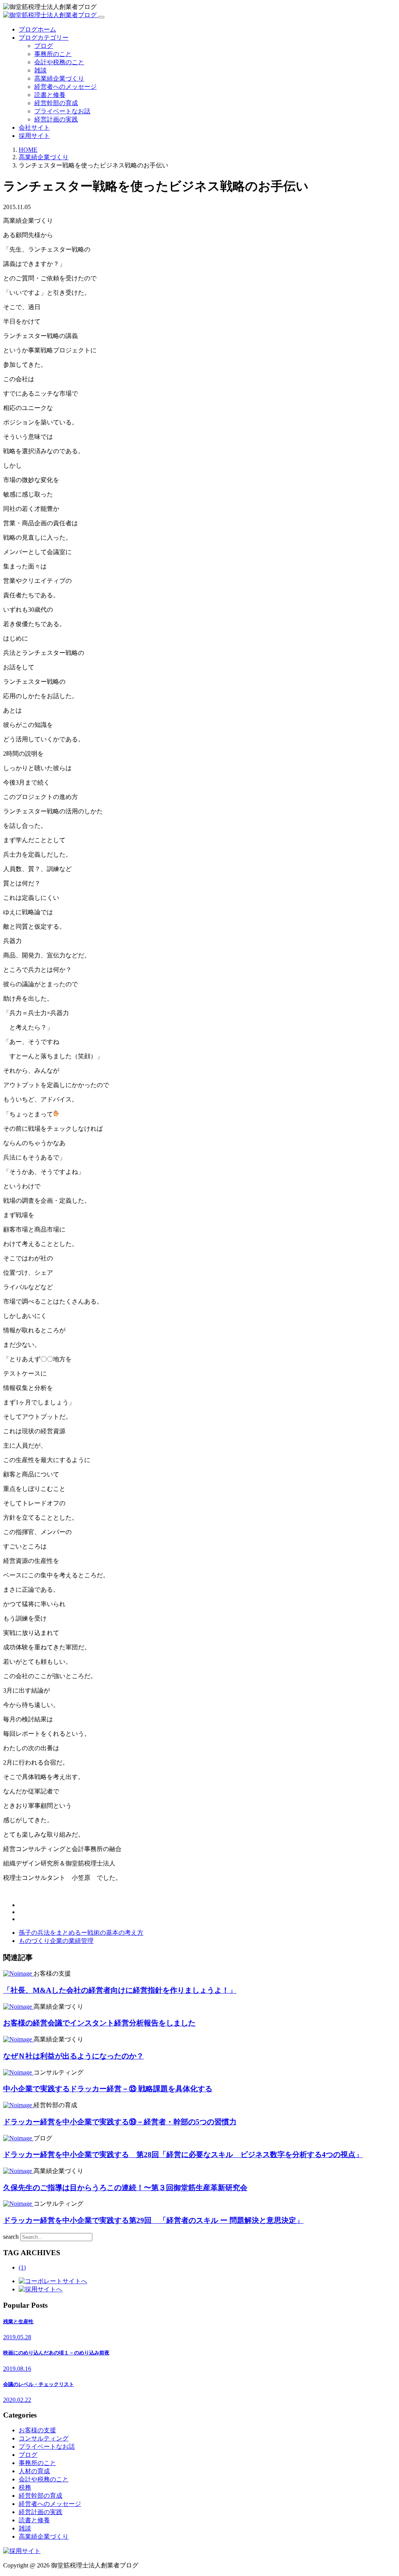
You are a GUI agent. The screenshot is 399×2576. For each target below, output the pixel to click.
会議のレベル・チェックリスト (39, 2384)
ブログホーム (37, 29)
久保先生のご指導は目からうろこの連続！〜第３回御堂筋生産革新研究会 (125, 2188)
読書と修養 (50, 95)
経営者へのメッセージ (65, 87)
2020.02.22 (17, 2400)
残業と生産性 (18, 2322)
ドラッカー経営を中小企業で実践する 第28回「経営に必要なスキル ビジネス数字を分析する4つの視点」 (183, 2155)
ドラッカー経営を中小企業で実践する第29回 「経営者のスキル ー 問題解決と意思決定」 (153, 2220)
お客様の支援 (37, 2430)
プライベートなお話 (62, 111)
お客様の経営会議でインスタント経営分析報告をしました (99, 2023)
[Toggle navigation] (101, 17)
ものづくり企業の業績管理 (56, 1941)
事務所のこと (53, 54)
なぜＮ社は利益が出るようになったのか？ (73, 2056)
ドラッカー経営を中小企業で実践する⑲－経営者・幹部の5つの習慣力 (120, 2122)
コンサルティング (44, 2438)
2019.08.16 (17, 2369)
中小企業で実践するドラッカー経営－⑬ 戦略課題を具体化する (108, 2089)
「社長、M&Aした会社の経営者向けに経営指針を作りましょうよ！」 (120, 1990)
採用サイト (34, 136)
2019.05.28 (17, 2337)
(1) (22, 2267)
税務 (25, 2487)
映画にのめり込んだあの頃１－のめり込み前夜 (56, 2353)
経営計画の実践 (56, 119)
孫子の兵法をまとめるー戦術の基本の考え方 (81, 1933)
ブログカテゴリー (44, 38)
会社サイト (34, 128)
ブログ (44, 46)
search (11, 2237)
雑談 (41, 70)
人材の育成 (34, 2471)
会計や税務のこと (59, 62)
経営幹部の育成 (56, 103)
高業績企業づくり (59, 78)
